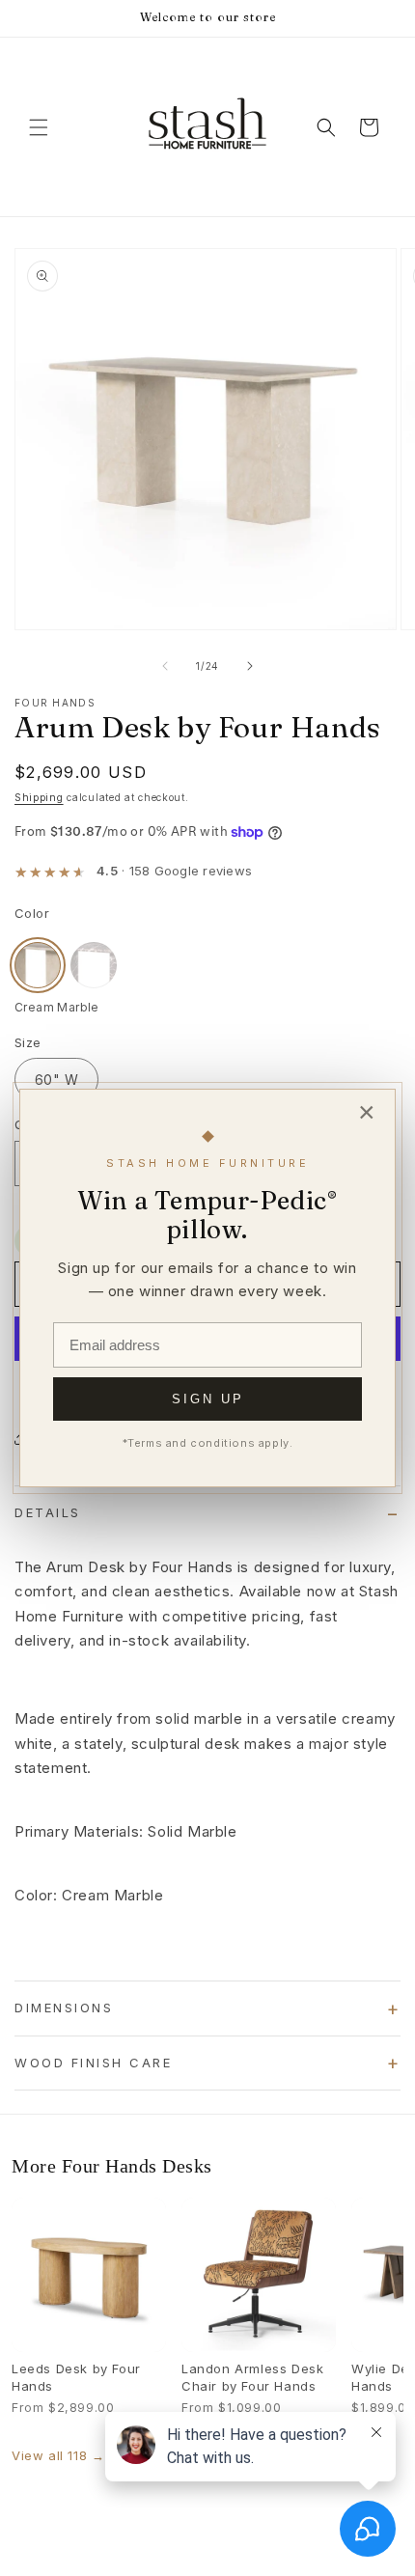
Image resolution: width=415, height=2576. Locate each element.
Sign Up (208, 1399)
